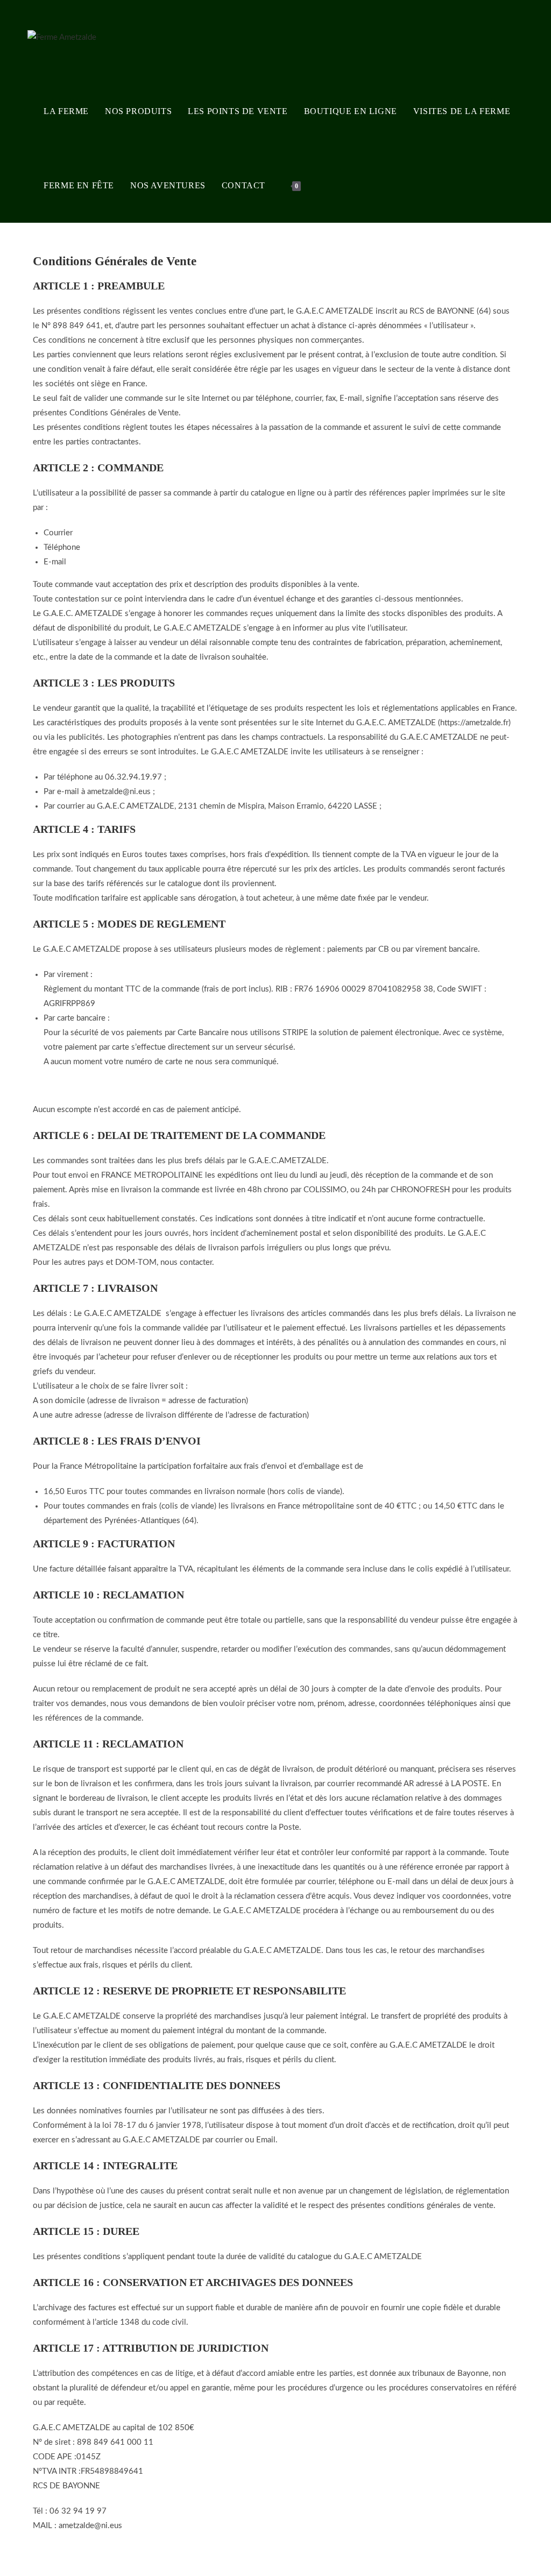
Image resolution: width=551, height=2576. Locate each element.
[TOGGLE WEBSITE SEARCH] (320, 186)
